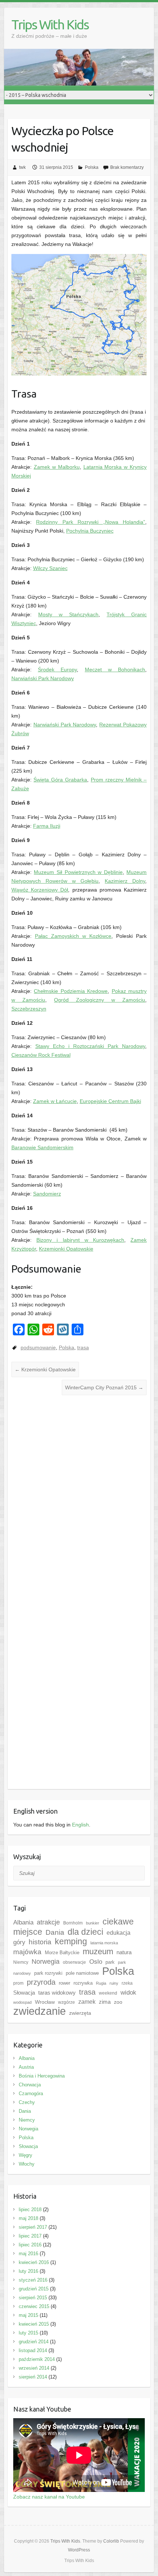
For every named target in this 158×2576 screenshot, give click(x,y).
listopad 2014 (33, 2350)
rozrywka (83, 1983)
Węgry (26, 2155)
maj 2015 (28, 2315)
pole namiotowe (82, 1973)
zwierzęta (80, 2013)
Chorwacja (30, 2085)
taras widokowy (57, 1993)
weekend (108, 1993)
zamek (87, 2002)
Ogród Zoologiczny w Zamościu (100, 1000)
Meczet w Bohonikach (115, 670)
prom (18, 1983)
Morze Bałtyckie (62, 1953)
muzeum (98, 1951)
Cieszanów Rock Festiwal (41, 1055)
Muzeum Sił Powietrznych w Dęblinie (78, 872)
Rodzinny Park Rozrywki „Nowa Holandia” (91, 522)
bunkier (93, 1923)
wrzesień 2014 (34, 2368)
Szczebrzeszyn (29, 1009)
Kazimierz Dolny (125, 881)
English (80, 1825)
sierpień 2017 (33, 2227)
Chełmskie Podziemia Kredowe (71, 991)
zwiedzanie (39, 2011)
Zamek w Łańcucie (55, 1101)
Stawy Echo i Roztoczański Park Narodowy (90, 1046)
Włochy (27, 2164)
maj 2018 (28, 2218)
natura (124, 1952)
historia (40, 1942)
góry (19, 1942)
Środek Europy (57, 670)
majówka (27, 1952)
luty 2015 (28, 2333)
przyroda (41, 1982)
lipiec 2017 (30, 2236)
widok (128, 1993)
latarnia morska (104, 1943)
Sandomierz (47, 1194)
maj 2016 (28, 2254)
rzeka (127, 1983)
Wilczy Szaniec (50, 568)
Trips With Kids (50, 24)
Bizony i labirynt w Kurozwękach (80, 1240)
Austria (26, 2067)
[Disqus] (79, 1501)
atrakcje (48, 1922)
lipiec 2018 (30, 2209)
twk (22, 167)
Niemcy (21, 1962)
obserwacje (74, 1962)
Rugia (101, 1983)
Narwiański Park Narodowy (43, 678)
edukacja (118, 1933)
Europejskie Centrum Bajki (110, 1101)
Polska (92, 167)
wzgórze (67, 2002)
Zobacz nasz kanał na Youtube (49, 2497)
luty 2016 (28, 2271)
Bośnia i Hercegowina (42, 2076)
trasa (83, 1347)
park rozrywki (48, 1973)
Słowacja (24, 1993)
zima (105, 2002)
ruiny (114, 1983)
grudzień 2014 (34, 2342)
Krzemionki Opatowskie (66, 1249)
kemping (71, 1942)
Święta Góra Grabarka (60, 780)
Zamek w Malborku (57, 467)
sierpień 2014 (33, 2377)
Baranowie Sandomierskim (42, 1147)
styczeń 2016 (33, 2280)
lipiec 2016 (30, 2245)
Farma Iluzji (47, 826)
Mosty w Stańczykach (68, 614)
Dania (55, 1932)
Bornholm (73, 1923)
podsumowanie (38, 1347)
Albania (23, 1922)
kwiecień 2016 (34, 2262)
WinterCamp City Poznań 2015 (104, 1387)
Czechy (27, 2102)
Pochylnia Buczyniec (90, 531)
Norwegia (46, 1962)
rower (64, 1983)
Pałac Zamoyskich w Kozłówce (73, 936)
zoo (118, 2002)
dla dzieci (85, 1932)
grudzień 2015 (34, 2289)
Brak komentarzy (127, 167)
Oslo (96, 1962)
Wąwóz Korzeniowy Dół (40, 890)
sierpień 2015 (33, 2298)
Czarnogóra (31, 2094)
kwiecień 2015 (34, 2324)
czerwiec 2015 (34, 2306)
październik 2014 (37, 2359)
